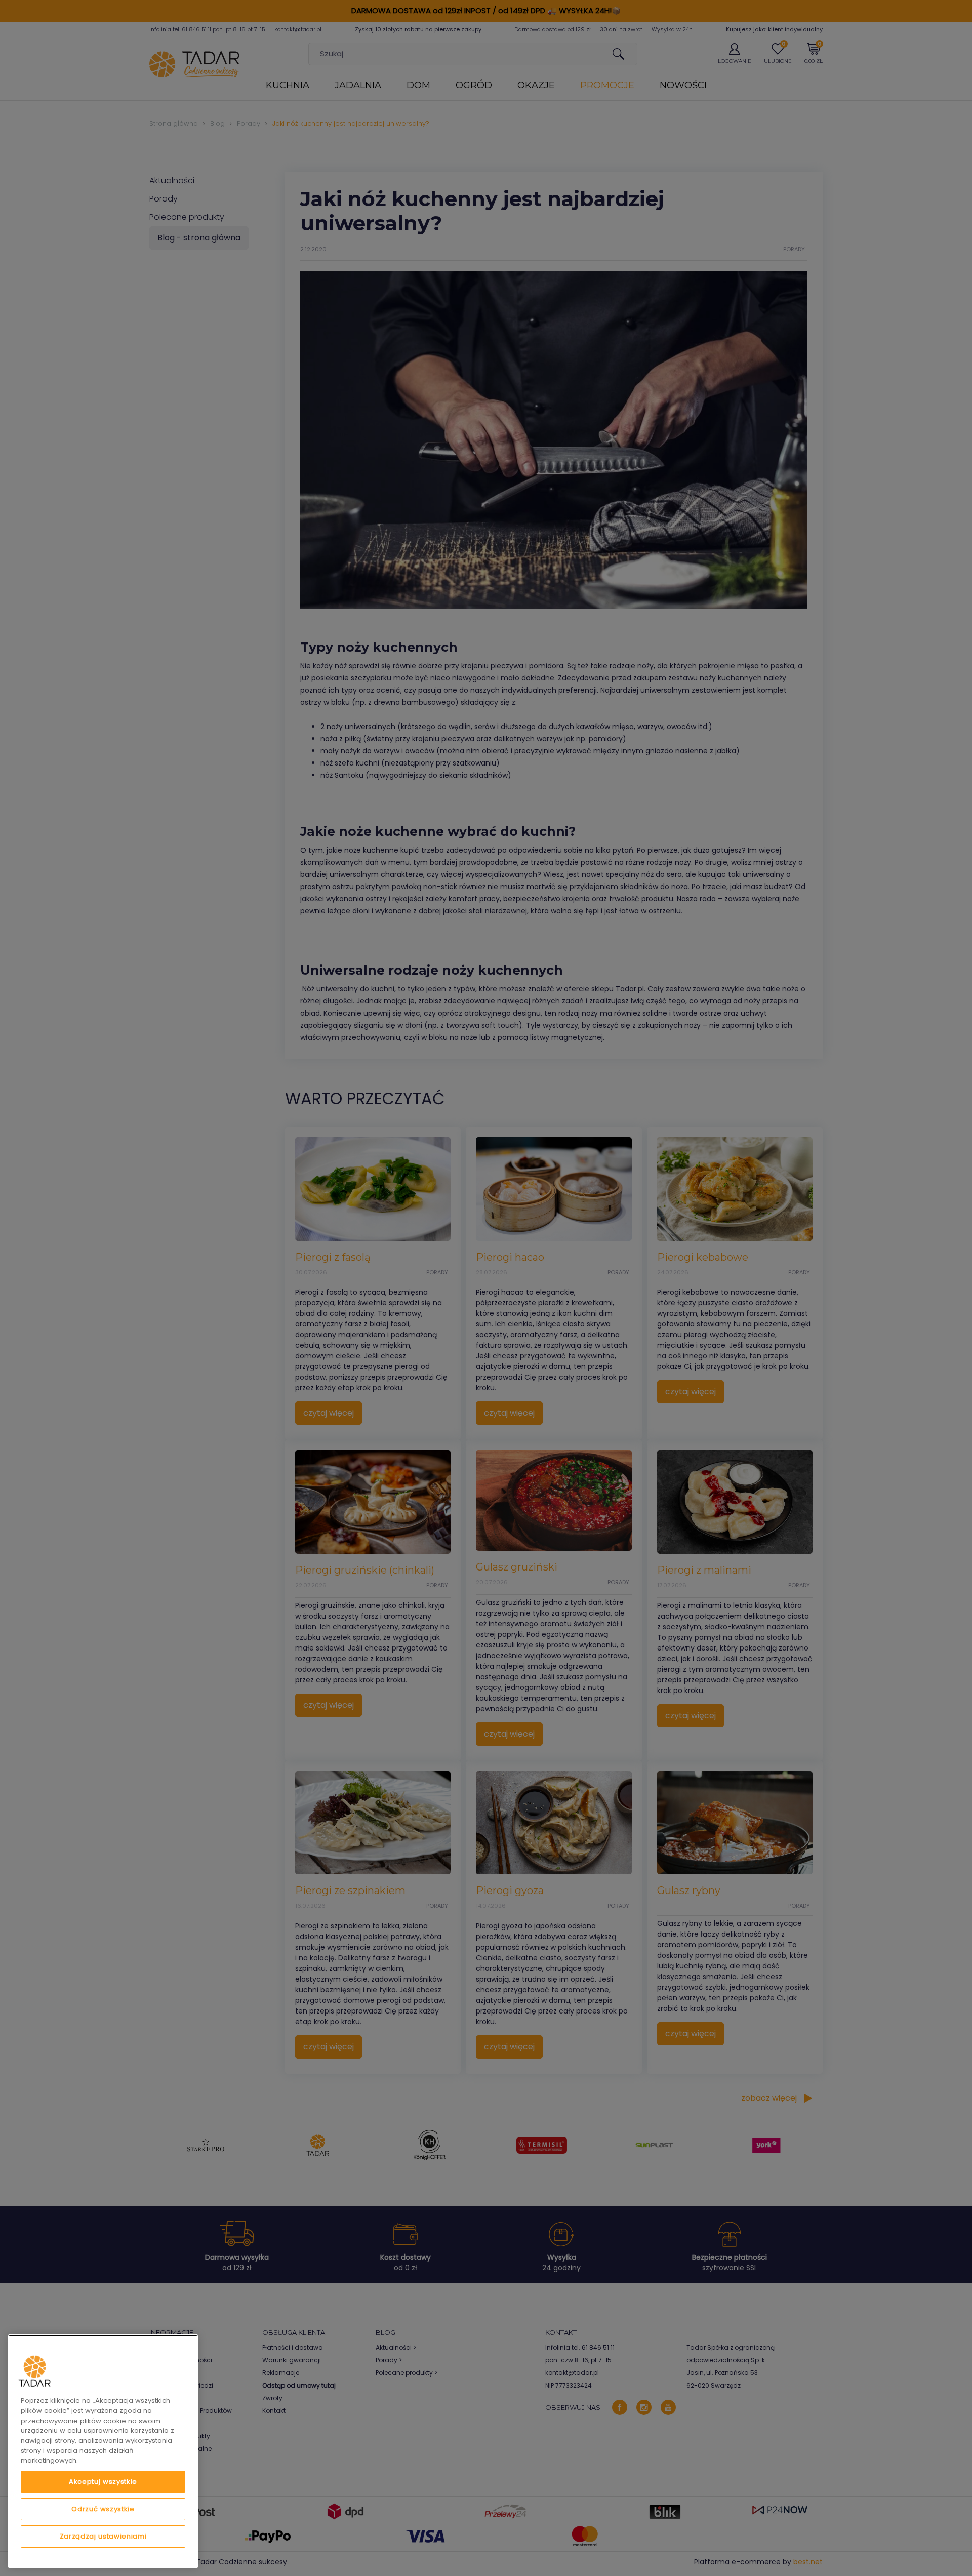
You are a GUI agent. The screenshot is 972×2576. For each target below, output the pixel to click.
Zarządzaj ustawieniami (103, 2536)
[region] (103, 2451)
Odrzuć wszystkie (103, 2509)
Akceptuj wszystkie (103, 2482)
